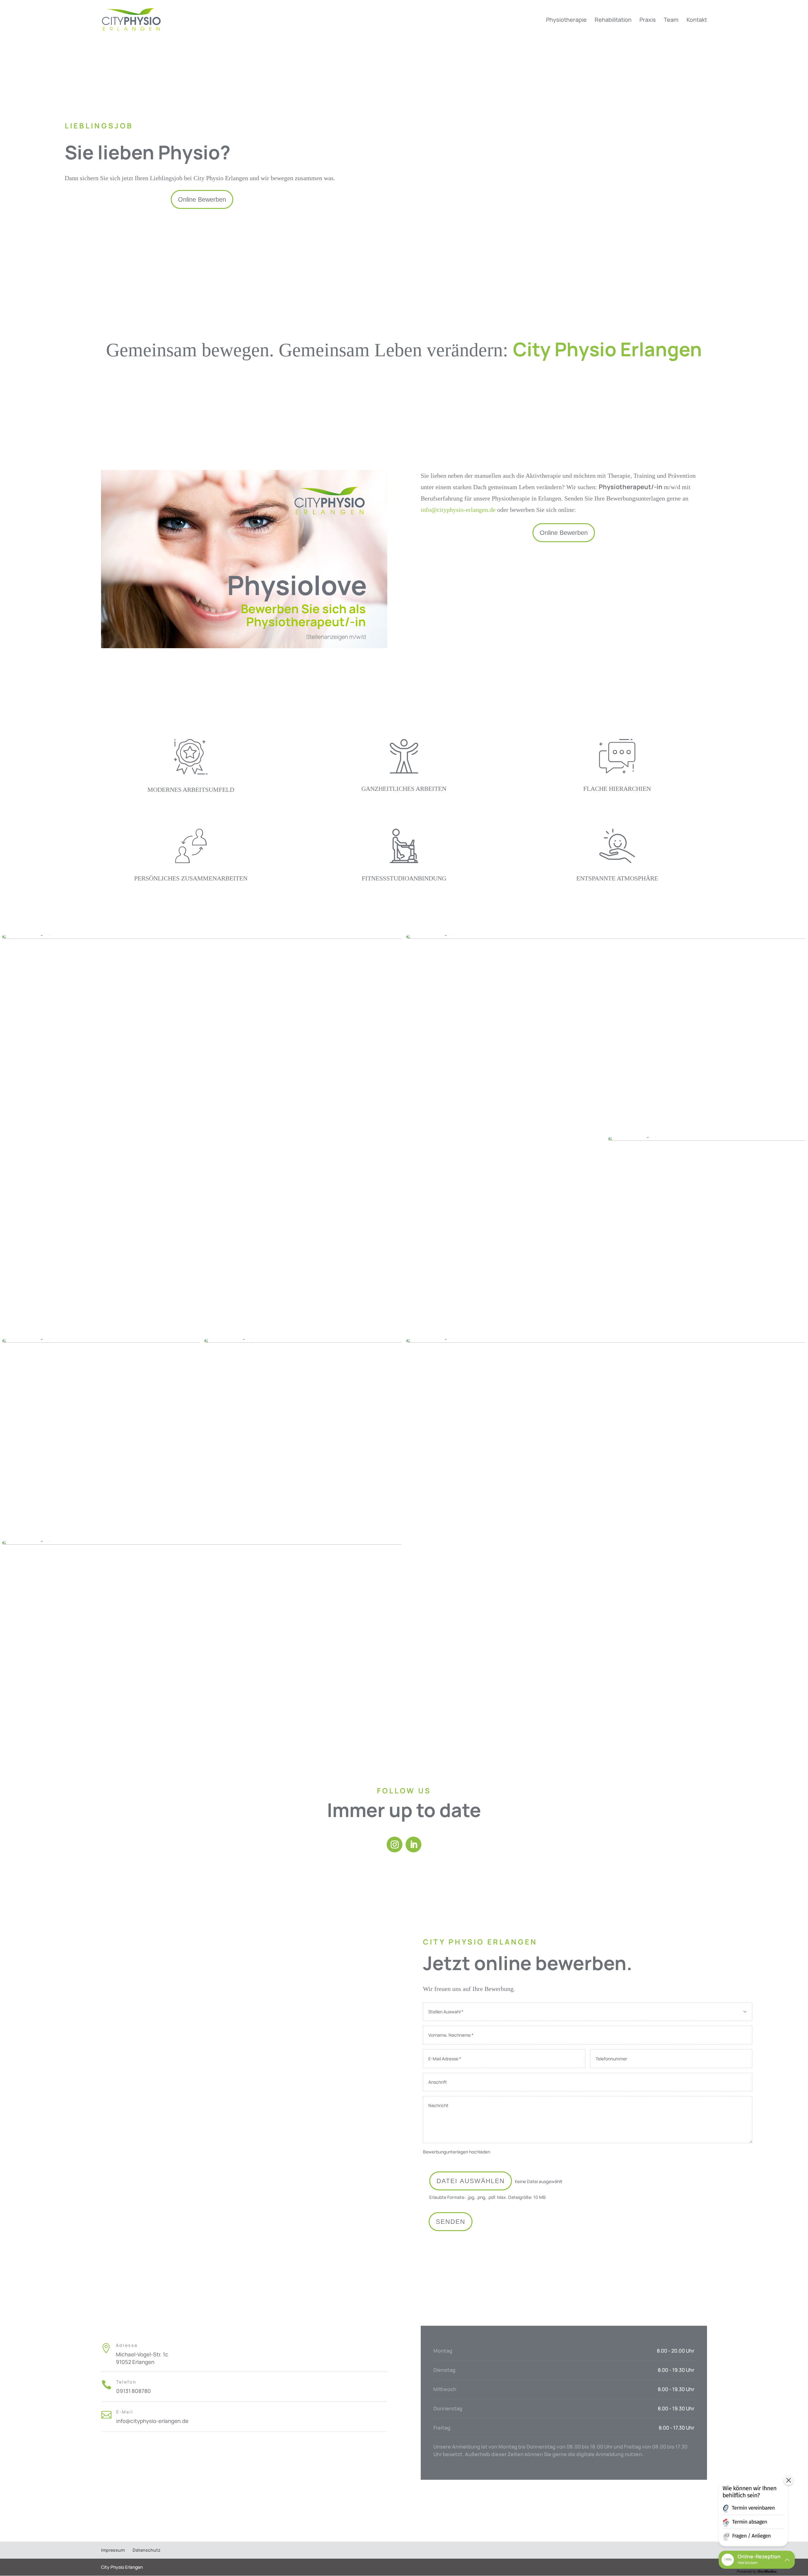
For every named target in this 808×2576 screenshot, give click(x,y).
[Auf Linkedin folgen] (413, 1845)
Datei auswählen (471, 2181)
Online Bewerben (202, 199)
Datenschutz (146, 2550)
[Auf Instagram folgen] (395, 1845)
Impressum (113, 2550)
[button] (753, 2514)
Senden (451, 2222)
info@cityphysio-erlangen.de (459, 510)
